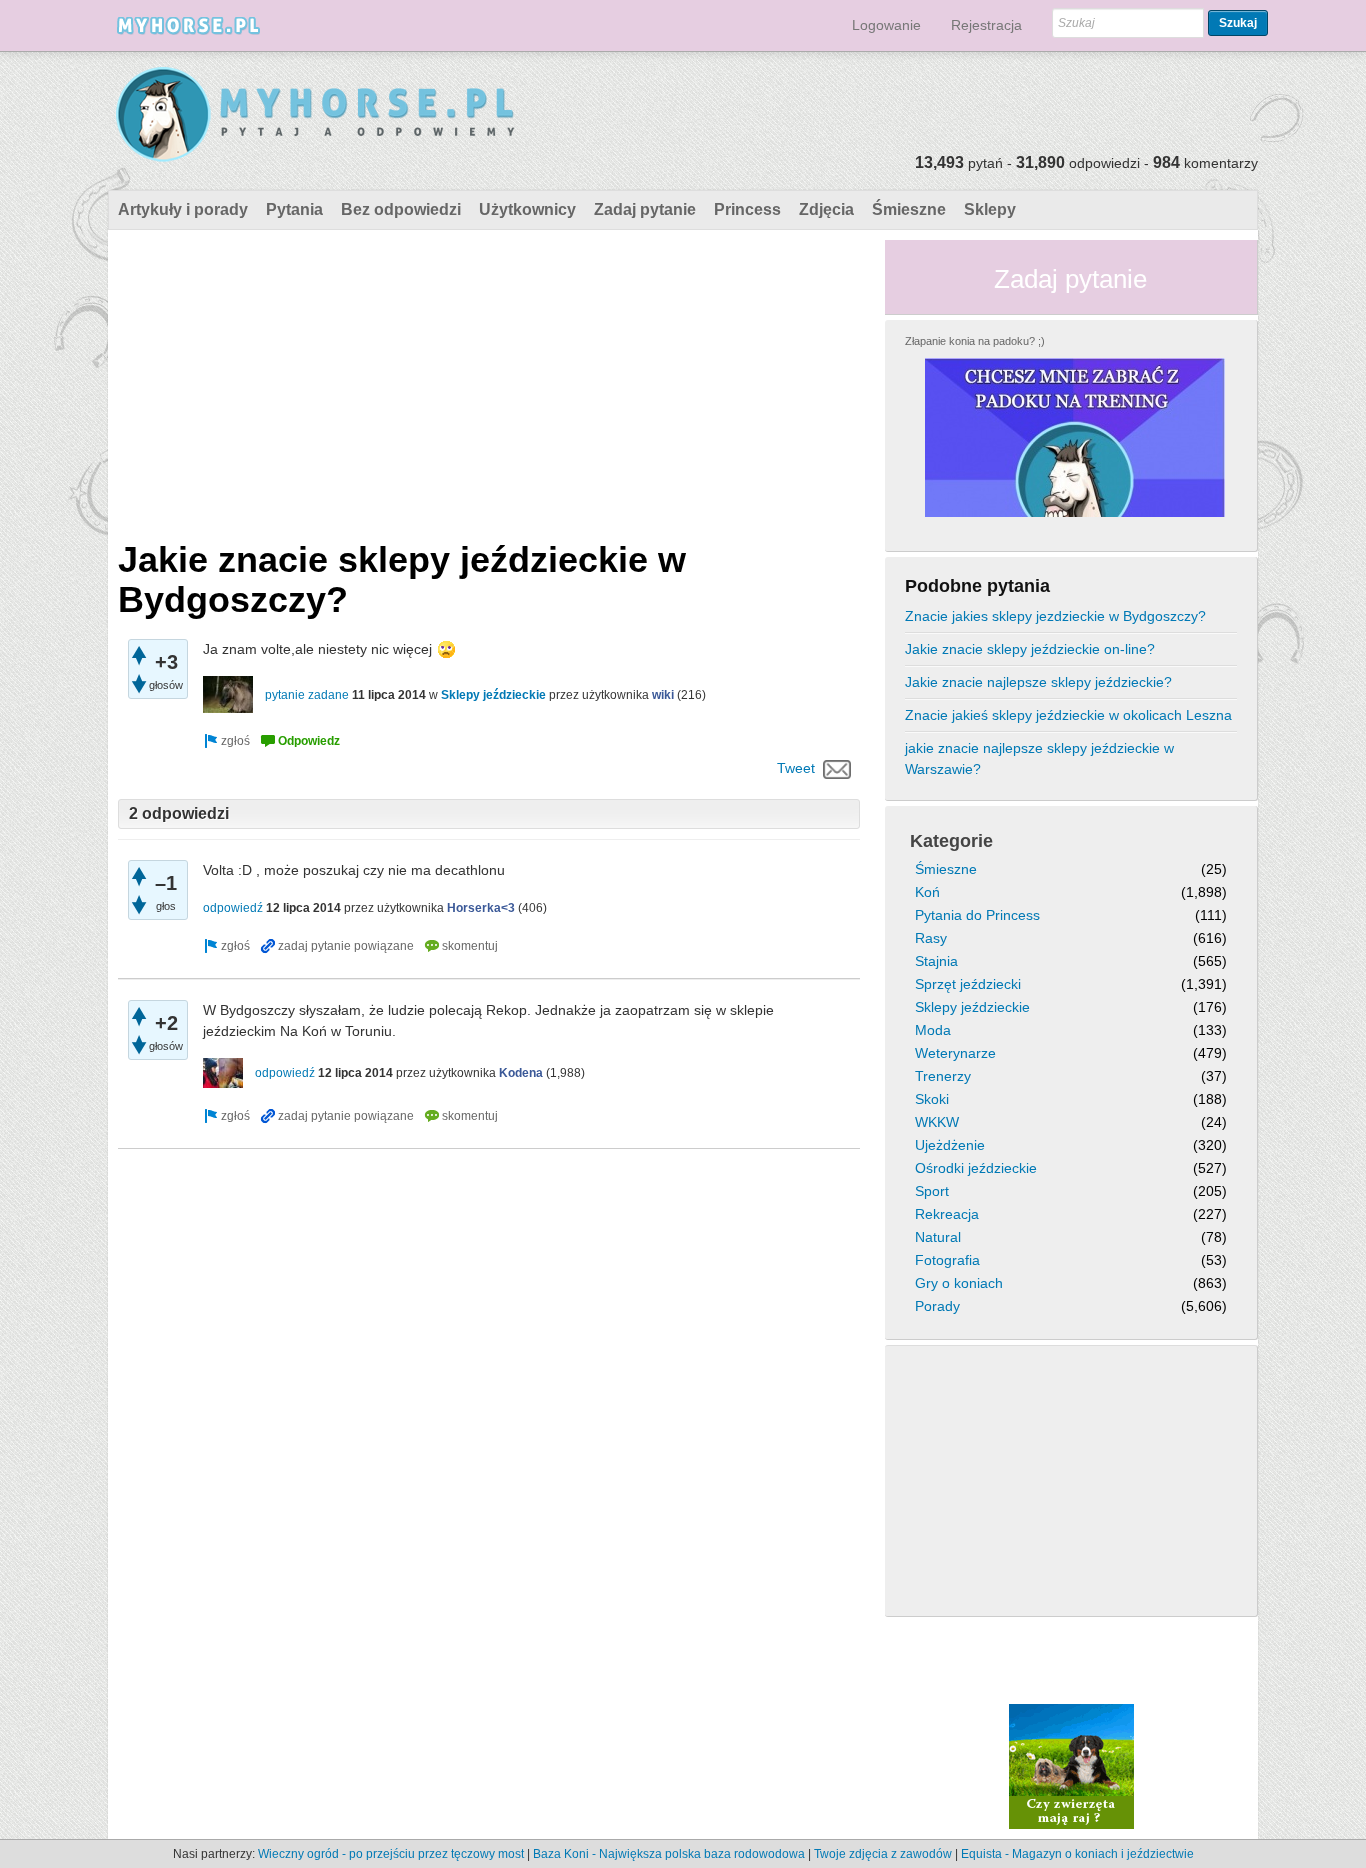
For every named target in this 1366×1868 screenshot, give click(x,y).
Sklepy (990, 209)
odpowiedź (233, 908)
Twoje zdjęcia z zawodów (883, 1854)
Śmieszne (909, 209)
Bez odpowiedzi (401, 209)
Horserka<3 (481, 908)
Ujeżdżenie (950, 1145)
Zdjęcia (826, 209)
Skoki (932, 1099)
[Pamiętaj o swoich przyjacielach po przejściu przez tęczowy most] (1071, 1766)
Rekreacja (947, 1214)
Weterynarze (955, 1053)
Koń (927, 892)
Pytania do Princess (977, 915)
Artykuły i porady (183, 209)
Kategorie (951, 841)
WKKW (937, 1122)
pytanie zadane (307, 695)
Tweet (796, 768)
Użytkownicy (527, 209)
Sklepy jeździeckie (493, 695)
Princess (747, 209)
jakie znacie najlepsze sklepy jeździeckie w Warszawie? (1039, 758)
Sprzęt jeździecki (968, 984)
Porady (937, 1306)
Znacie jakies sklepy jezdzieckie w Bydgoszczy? (1055, 616)
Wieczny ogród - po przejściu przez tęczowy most (391, 1854)
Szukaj (1238, 23)
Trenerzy (943, 1076)
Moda (933, 1030)
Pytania (294, 209)
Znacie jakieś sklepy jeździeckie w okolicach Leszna (1068, 715)
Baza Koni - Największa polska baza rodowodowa (669, 1854)
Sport (932, 1191)
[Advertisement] (489, 380)
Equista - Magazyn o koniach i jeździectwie (1077, 1854)
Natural (938, 1237)
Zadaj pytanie (645, 209)
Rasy (931, 938)
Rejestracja (986, 25)
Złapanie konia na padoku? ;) (975, 341)
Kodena (521, 1073)
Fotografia (947, 1260)
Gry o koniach (959, 1283)
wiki (663, 695)
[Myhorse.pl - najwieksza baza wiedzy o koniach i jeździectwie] (316, 115)
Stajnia (936, 961)
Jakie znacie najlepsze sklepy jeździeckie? (1038, 682)
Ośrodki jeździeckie (976, 1168)
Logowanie (886, 25)
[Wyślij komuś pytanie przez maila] (837, 768)
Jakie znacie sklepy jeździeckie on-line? (1030, 649)
